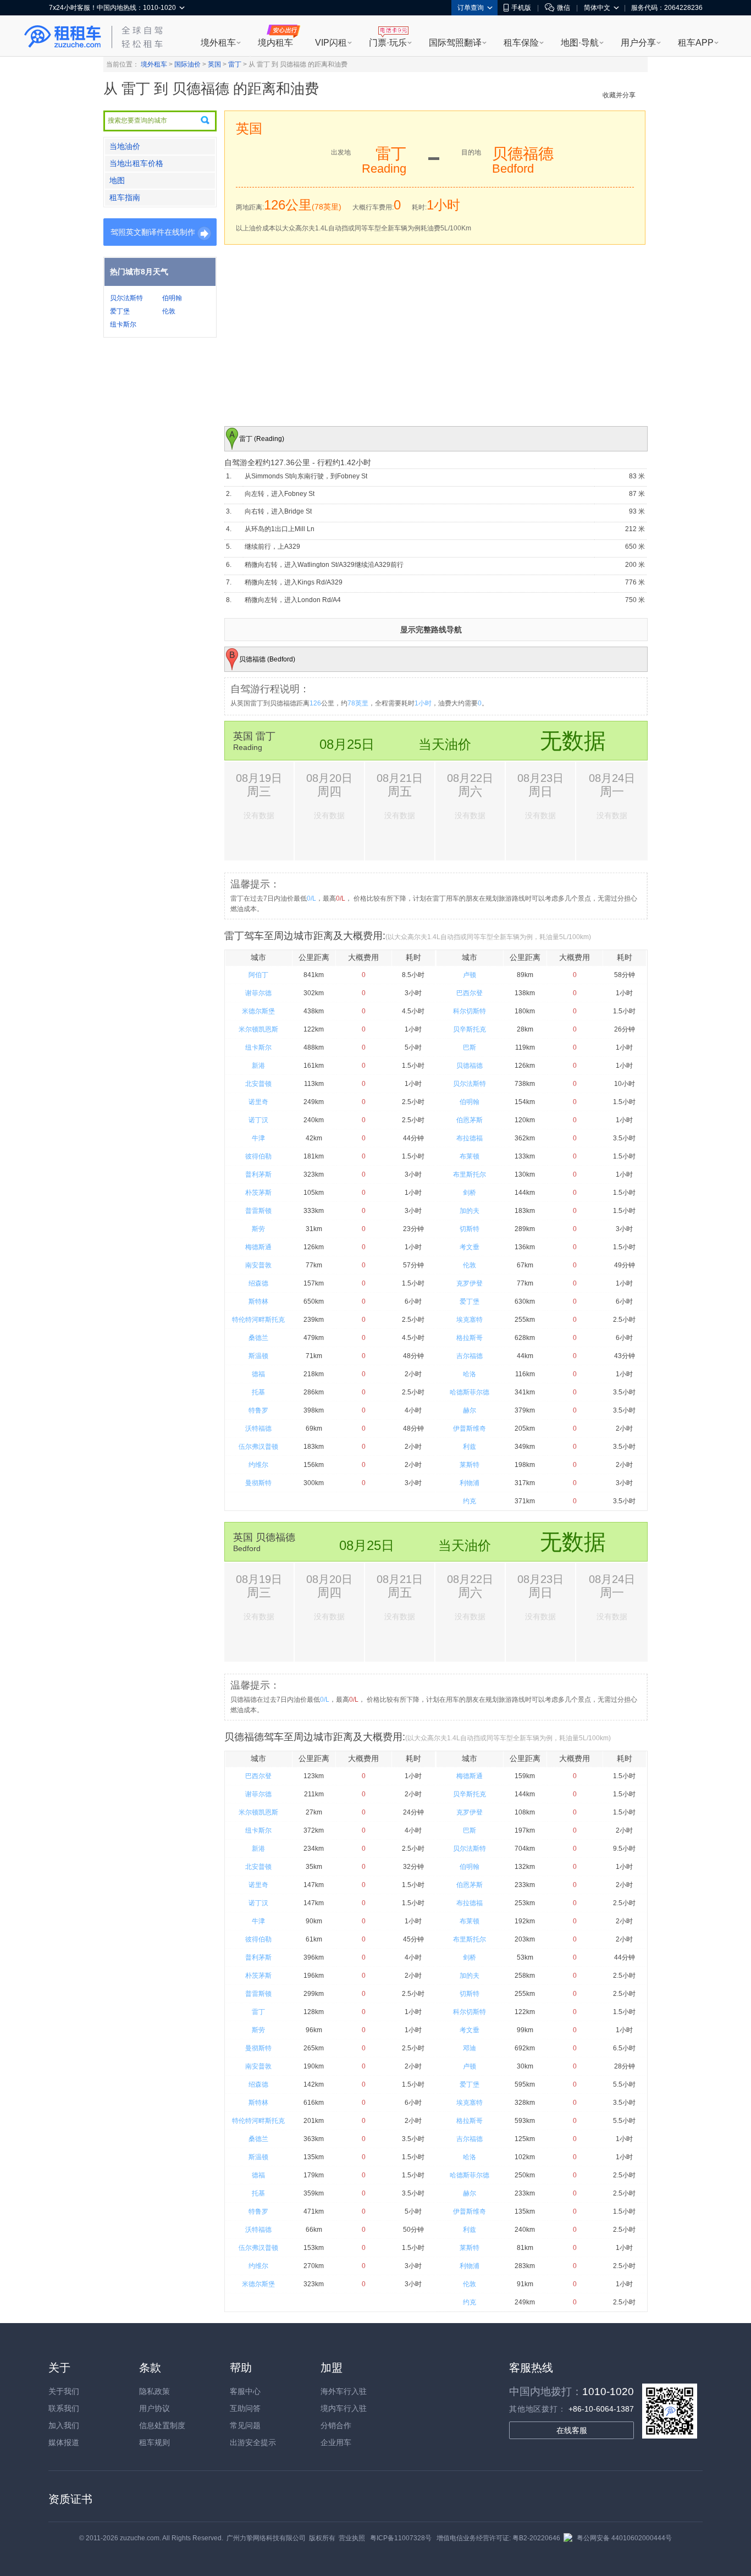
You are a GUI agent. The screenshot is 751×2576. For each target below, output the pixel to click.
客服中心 (245, 2391)
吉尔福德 (470, 1356)
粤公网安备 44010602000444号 (624, 2538)
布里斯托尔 (470, 1174)
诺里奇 (258, 1102)
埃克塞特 (470, 1320)
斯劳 (258, 1229)
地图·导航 (580, 43)
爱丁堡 (120, 311)
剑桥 (470, 1193)
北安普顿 (258, 1084)
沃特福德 (258, 1428)
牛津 (258, 1138)
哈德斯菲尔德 (470, 1392)
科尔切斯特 (470, 1011)
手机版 (521, 8)
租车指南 (125, 197)
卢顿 (470, 975)
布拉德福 (470, 1138)
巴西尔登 (470, 993)
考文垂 (470, 1247)
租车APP (696, 43)
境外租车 (218, 43)
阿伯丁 (258, 975)
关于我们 (64, 2391)
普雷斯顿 (258, 1211)
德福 (258, 1374)
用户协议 (154, 2408)
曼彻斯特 (258, 1483)
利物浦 (470, 1483)
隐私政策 (154, 2391)
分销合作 (336, 2425)
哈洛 (470, 1374)
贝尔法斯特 (126, 298)
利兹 (470, 1447)
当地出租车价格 (136, 163)
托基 (258, 1392)
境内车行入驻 (344, 2408)
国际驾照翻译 (455, 43)
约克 (470, 1501)
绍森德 (258, 1283)
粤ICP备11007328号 (401, 2538)
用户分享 (638, 43)
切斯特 (470, 1229)
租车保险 (521, 43)
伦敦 (169, 311)
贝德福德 (470, 1066)
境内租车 (275, 43)
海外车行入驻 (344, 2391)
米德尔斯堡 (258, 1011)
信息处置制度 (162, 2425)
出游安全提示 (253, 2442)
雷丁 (235, 64)
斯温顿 (258, 1356)
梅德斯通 (258, 1247)
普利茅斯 (258, 1174)
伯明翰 (172, 298)
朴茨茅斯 (258, 1193)
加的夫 (470, 1211)
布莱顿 (470, 1156)
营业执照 (352, 2538)
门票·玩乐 (388, 43)
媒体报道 (64, 2442)
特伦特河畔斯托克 (258, 1320)
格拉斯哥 (470, 1338)
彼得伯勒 (258, 1156)
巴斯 (470, 1047)
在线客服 (572, 2430)
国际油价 (187, 64)
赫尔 (470, 1410)
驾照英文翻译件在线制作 (153, 232)
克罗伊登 (470, 1283)
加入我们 (64, 2425)
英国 (214, 64)
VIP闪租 (331, 43)
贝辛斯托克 (470, 1029)
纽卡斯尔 (123, 324)
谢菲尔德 (258, 993)
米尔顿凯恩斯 (258, 1029)
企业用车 (336, 2442)
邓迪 (470, 2048)
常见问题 (245, 2425)
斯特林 (258, 1301)
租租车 (63, 37)
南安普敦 (258, 1265)
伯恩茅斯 (470, 1120)
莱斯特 (470, 1465)
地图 (117, 180)
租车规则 (154, 2442)
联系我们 (64, 2408)
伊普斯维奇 (470, 1428)
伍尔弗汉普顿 (258, 1447)
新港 (258, 1066)
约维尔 (258, 1465)
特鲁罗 (258, 1410)
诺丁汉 (258, 1120)
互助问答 (245, 2408)
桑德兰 (258, 1338)
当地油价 (125, 146)
